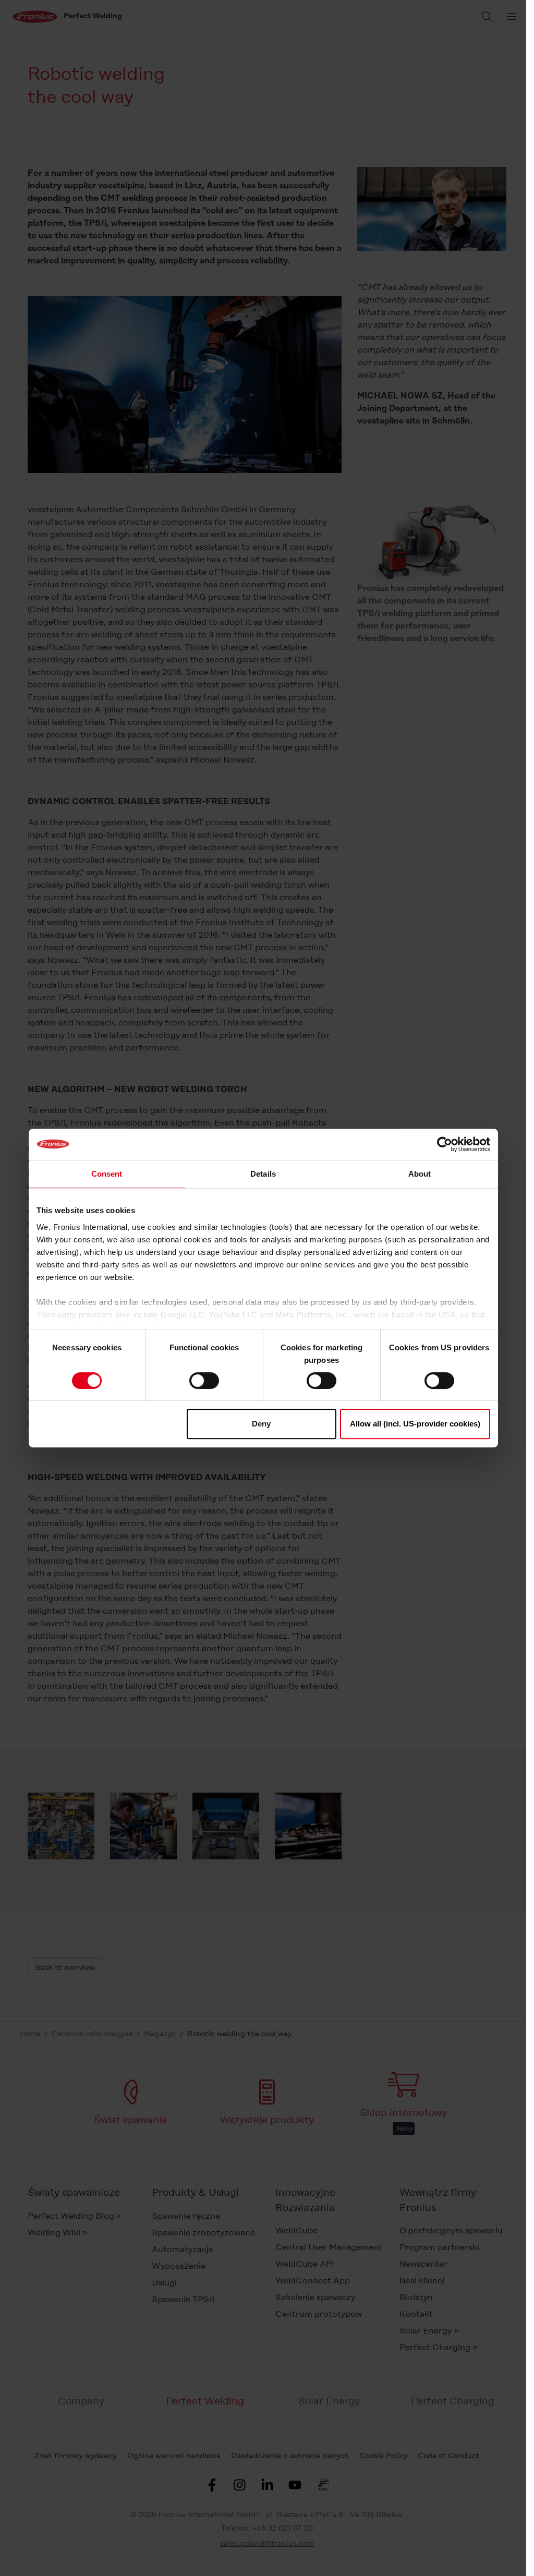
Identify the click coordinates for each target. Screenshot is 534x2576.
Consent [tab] (107, 1174)
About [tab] (420, 1174)
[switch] (204, 1381)
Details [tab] (263, 1174)
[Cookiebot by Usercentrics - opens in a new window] (445, 1144)
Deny (261, 1424)
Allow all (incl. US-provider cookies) (415, 1424)
